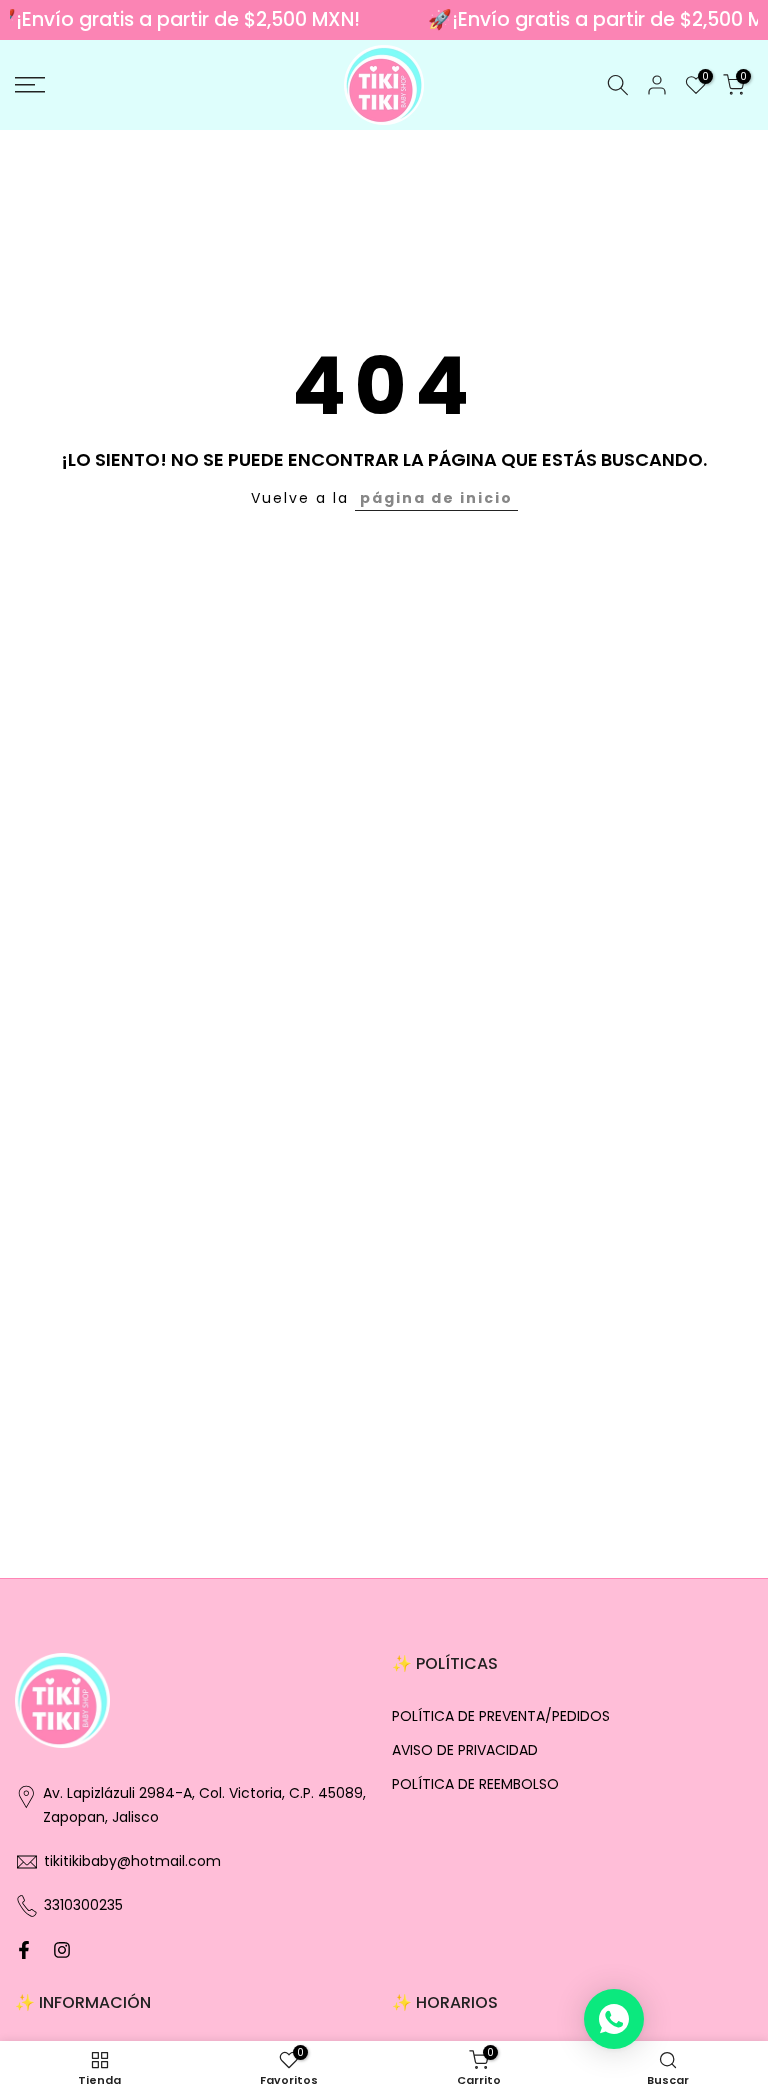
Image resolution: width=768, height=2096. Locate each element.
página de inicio (436, 498)
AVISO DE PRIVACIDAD (465, 1750)
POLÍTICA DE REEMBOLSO (475, 1784)
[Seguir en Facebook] (24, 1950)
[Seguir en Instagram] (62, 1950)
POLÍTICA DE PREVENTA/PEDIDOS (501, 1716)
